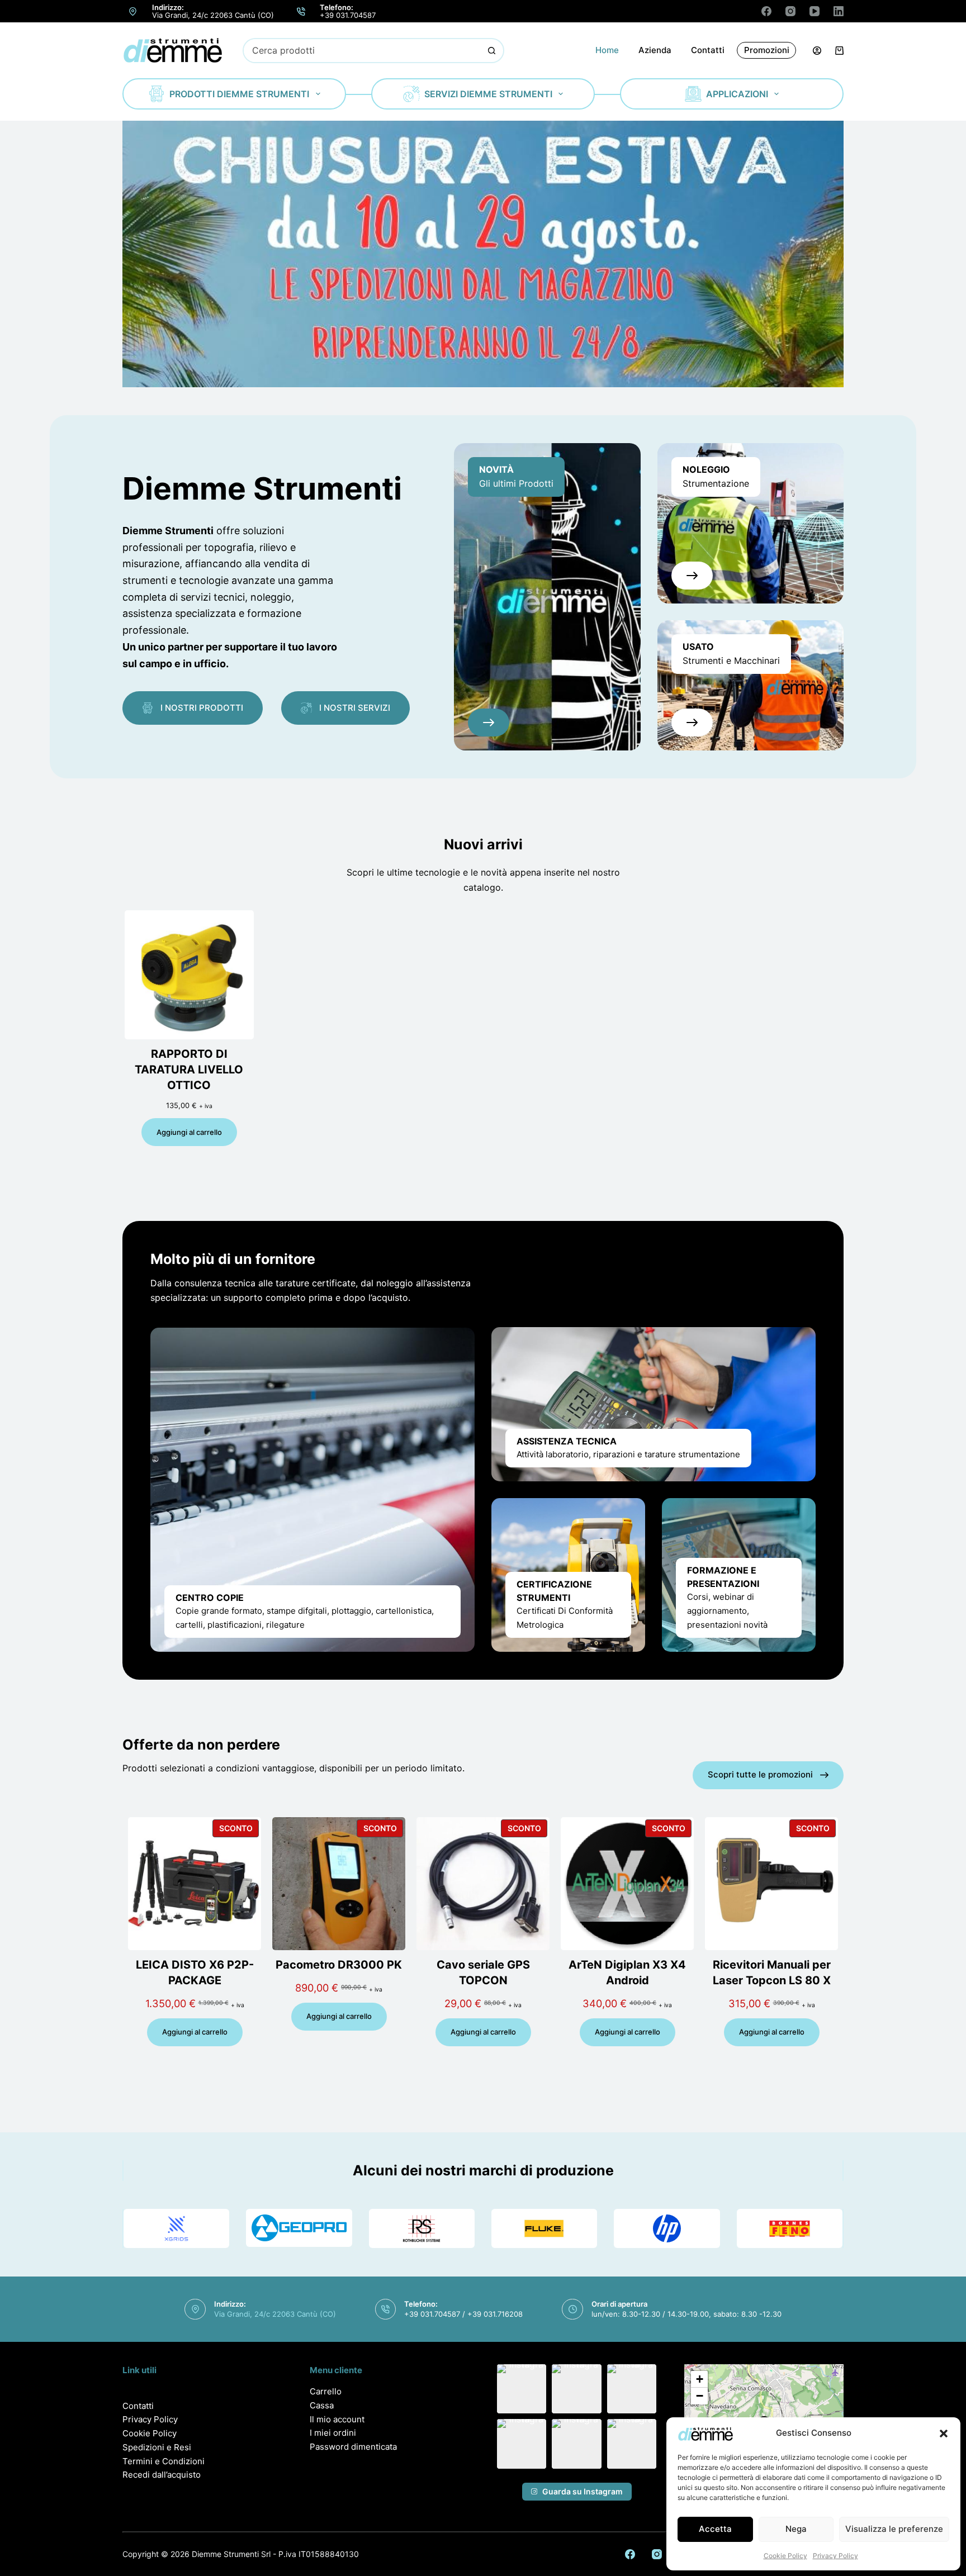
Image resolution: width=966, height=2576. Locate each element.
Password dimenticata (353, 2447)
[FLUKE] (544, 2228)
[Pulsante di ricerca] (492, 51)
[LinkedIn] (839, 11)
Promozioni (767, 50)
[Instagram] (790, 11)
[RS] (422, 2228)
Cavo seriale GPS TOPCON (483, 1973)
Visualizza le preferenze (894, 2529)
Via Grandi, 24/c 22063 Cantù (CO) (213, 15)
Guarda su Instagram (583, 2491)
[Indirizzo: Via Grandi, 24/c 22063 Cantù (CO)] (133, 11)
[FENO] (790, 2228)
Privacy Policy (835, 2556)
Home (607, 50)
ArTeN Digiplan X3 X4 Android (627, 1973)
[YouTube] (815, 11)
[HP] (667, 2228)
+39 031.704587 (348, 15)
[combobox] (362, 51)
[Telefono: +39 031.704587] (301, 11)
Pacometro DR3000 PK (339, 1965)
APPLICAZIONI (737, 94)
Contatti (708, 50)
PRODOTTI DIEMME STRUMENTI (239, 94)
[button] (944, 2434)
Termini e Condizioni (164, 2461)
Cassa (322, 2405)
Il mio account (337, 2419)
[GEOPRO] (299, 2228)
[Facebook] (766, 11)
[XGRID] (176, 2228)
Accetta (715, 2529)
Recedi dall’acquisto (162, 2475)
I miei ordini (333, 2433)
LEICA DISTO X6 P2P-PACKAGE (195, 1973)
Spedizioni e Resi (157, 2447)
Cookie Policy (785, 2556)
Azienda (655, 50)
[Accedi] (817, 51)
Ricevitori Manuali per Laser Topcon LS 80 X (772, 1973)
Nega (796, 2529)
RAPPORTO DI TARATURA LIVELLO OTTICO (189, 1070)
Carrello (326, 2391)
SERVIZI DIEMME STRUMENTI (488, 94)
